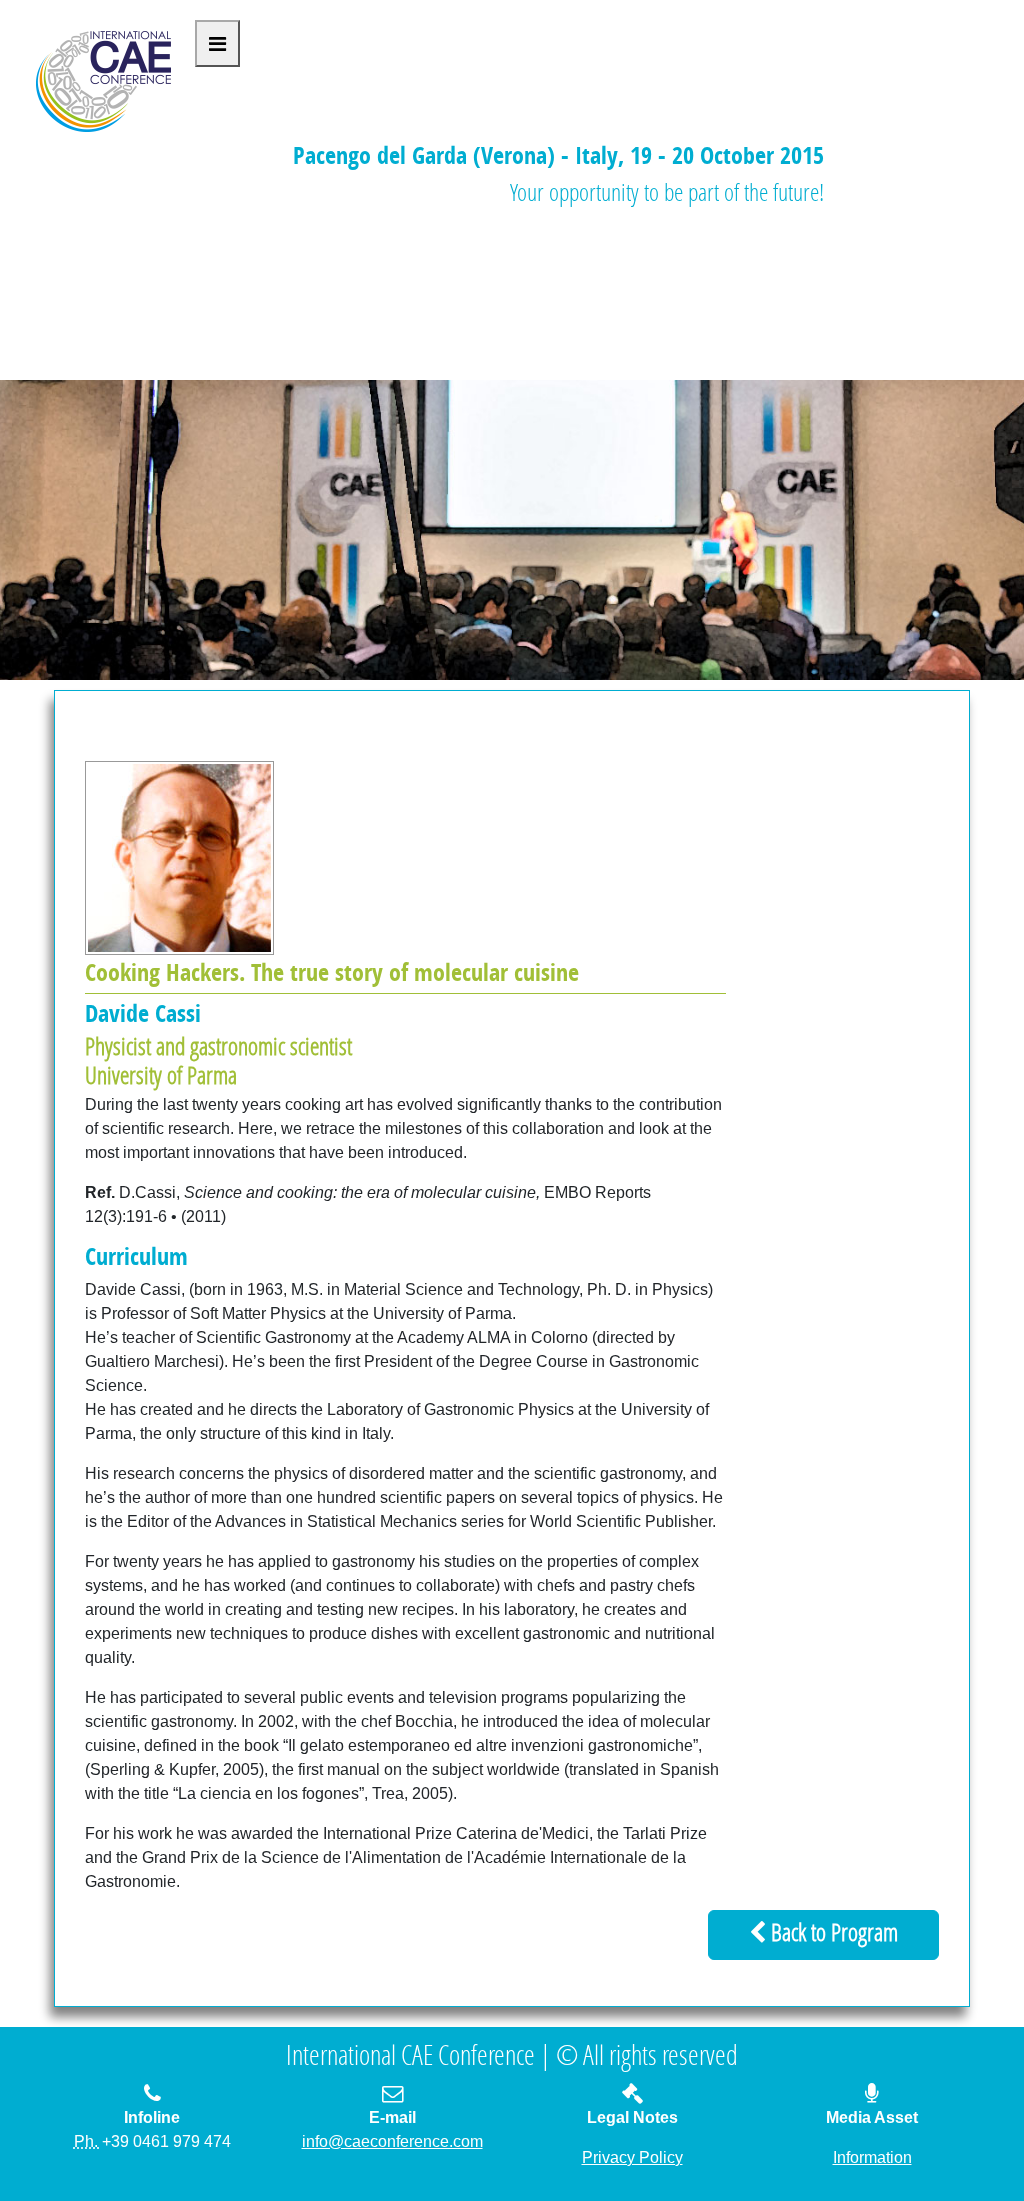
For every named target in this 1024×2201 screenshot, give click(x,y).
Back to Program (832, 1935)
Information (872, 2157)
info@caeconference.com (392, 2141)
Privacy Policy (632, 2157)
